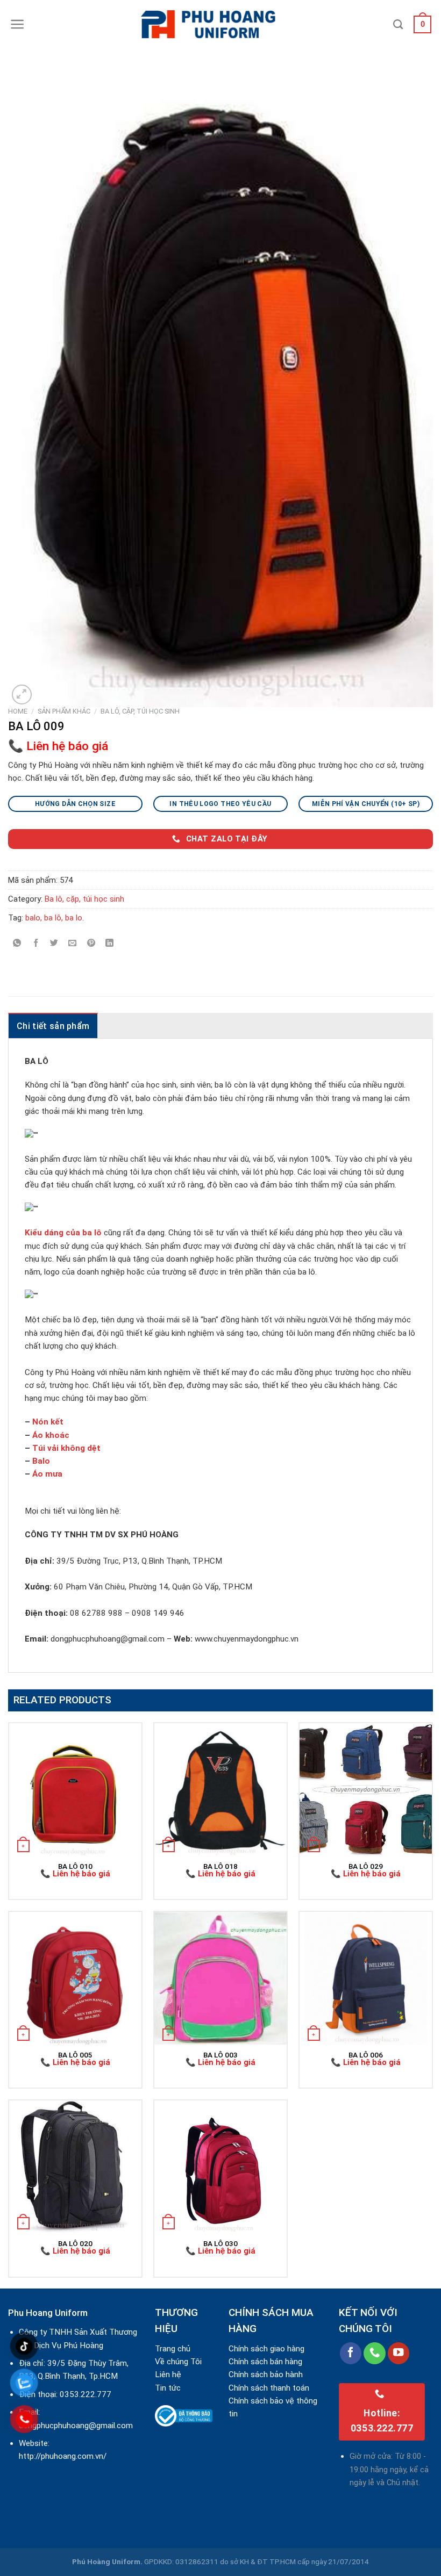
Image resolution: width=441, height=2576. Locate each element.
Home (18, 711)
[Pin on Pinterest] (91, 943)
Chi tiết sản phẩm (53, 1026)
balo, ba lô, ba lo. (55, 918)
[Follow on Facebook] (351, 2353)
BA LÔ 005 (75, 2055)
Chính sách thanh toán (269, 2388)
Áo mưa (47, 1474)
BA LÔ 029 (366, 1866)
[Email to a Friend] (72, 943)
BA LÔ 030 (220, 2243)
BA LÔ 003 (220, 2055)
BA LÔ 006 (366, 2055)
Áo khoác (51, 1435)
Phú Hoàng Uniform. (107, 2561)
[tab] (53, 1026)
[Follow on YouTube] (399, 2353)
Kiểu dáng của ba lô (63, 1233)
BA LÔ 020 (75, 2243)
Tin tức (168, 2388)
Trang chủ (173, 2349)
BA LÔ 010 (75, 1866)
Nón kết (48, 1422)
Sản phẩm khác (64, 711)
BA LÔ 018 (220, 1866)
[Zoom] (22, 695)
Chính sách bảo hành (266, 2374)
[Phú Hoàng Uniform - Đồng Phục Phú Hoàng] (220, 24)
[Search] (398, 25)
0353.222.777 (86, 2394)
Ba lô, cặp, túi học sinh (140, 711)
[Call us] (375, 2353)
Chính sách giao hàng (266, 2349)
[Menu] (17, 24)
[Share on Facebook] (36, 943)
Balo (41, 1461)
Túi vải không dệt (66, 1448)
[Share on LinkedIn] (109, 943)
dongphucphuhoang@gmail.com (76, 2426)
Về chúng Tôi (178, 2362)
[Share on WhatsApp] (17, 943)
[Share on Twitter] (54, 943)
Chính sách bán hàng (265, 2362)
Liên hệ (168, 2374)
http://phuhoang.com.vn (61, 2456)
